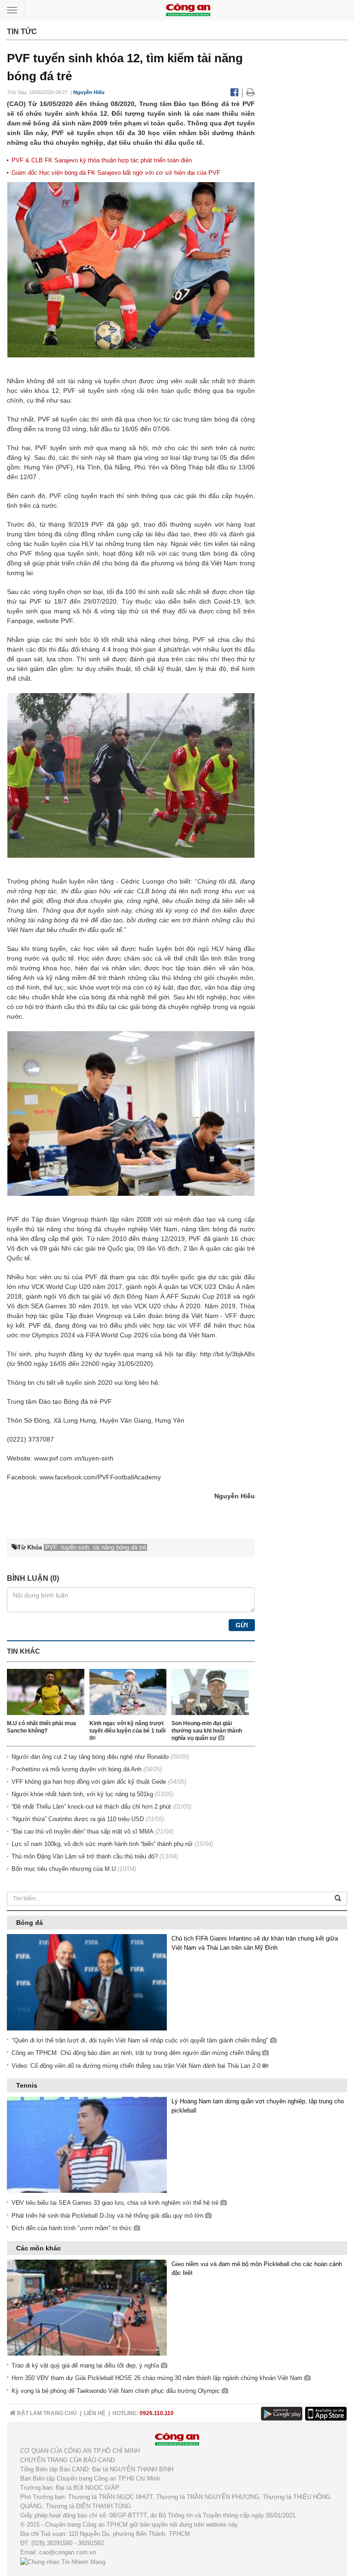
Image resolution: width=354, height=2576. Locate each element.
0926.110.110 (157, 2413)
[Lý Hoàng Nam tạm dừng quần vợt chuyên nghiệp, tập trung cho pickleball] (87, 2145)
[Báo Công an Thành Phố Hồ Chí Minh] (188, 9)
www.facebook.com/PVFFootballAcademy (100, 1477)
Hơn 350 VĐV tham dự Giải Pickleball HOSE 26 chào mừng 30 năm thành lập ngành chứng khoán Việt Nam (158, 2378)
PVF (71, 391)
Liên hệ (95, 2413)
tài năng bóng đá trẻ (58, 920)
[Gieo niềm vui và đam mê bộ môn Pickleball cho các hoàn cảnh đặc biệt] (87, 2307)
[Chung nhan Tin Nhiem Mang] (63, 2561)
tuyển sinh (105, 391)
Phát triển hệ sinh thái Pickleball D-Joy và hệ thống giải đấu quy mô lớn (108, 2216)
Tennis (27, 2085)
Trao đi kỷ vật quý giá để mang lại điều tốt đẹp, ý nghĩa (86, 2365)
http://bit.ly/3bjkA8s (227, 1354)
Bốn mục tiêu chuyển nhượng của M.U (64, 1869)
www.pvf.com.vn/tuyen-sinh (74, 1458)
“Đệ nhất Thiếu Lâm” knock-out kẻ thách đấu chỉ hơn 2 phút (91, 1807)
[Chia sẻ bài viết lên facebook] (236, 92)
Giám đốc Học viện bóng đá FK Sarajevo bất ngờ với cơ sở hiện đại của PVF (116, 173)
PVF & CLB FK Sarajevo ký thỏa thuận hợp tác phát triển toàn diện (102, 160)
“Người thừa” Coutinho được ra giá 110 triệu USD (78, 1819)
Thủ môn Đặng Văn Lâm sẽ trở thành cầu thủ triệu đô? (85, 1856)
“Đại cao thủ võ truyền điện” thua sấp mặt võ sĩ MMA (82, 1831)
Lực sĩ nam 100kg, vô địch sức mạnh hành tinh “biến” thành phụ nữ (102, 1844)
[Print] (251, 92)
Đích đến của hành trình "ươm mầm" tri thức (73, 2228)
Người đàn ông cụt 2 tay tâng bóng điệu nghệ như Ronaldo (90, 1757)
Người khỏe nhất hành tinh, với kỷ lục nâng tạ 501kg (82, 1794)
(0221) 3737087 (30, 1439)
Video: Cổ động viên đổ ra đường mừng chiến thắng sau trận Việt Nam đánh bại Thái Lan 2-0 (137, 2066)
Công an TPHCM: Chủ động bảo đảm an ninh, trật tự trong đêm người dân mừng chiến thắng (137, 2053)
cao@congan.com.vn (68, 2552)
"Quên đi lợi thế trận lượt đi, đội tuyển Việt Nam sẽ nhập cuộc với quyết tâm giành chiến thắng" (141, 2040)
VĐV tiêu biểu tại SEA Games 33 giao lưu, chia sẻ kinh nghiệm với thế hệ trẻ (116, 2203)
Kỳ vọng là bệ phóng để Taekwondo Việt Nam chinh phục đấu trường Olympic (117, 2391)
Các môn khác (38, 2248)
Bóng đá (29, 1923)
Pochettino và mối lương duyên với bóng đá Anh (77, 1769)
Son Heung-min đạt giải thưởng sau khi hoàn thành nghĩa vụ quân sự (207, 1731)
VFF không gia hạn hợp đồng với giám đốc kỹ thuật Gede (89, 1782)
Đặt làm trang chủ (46, 2413)
